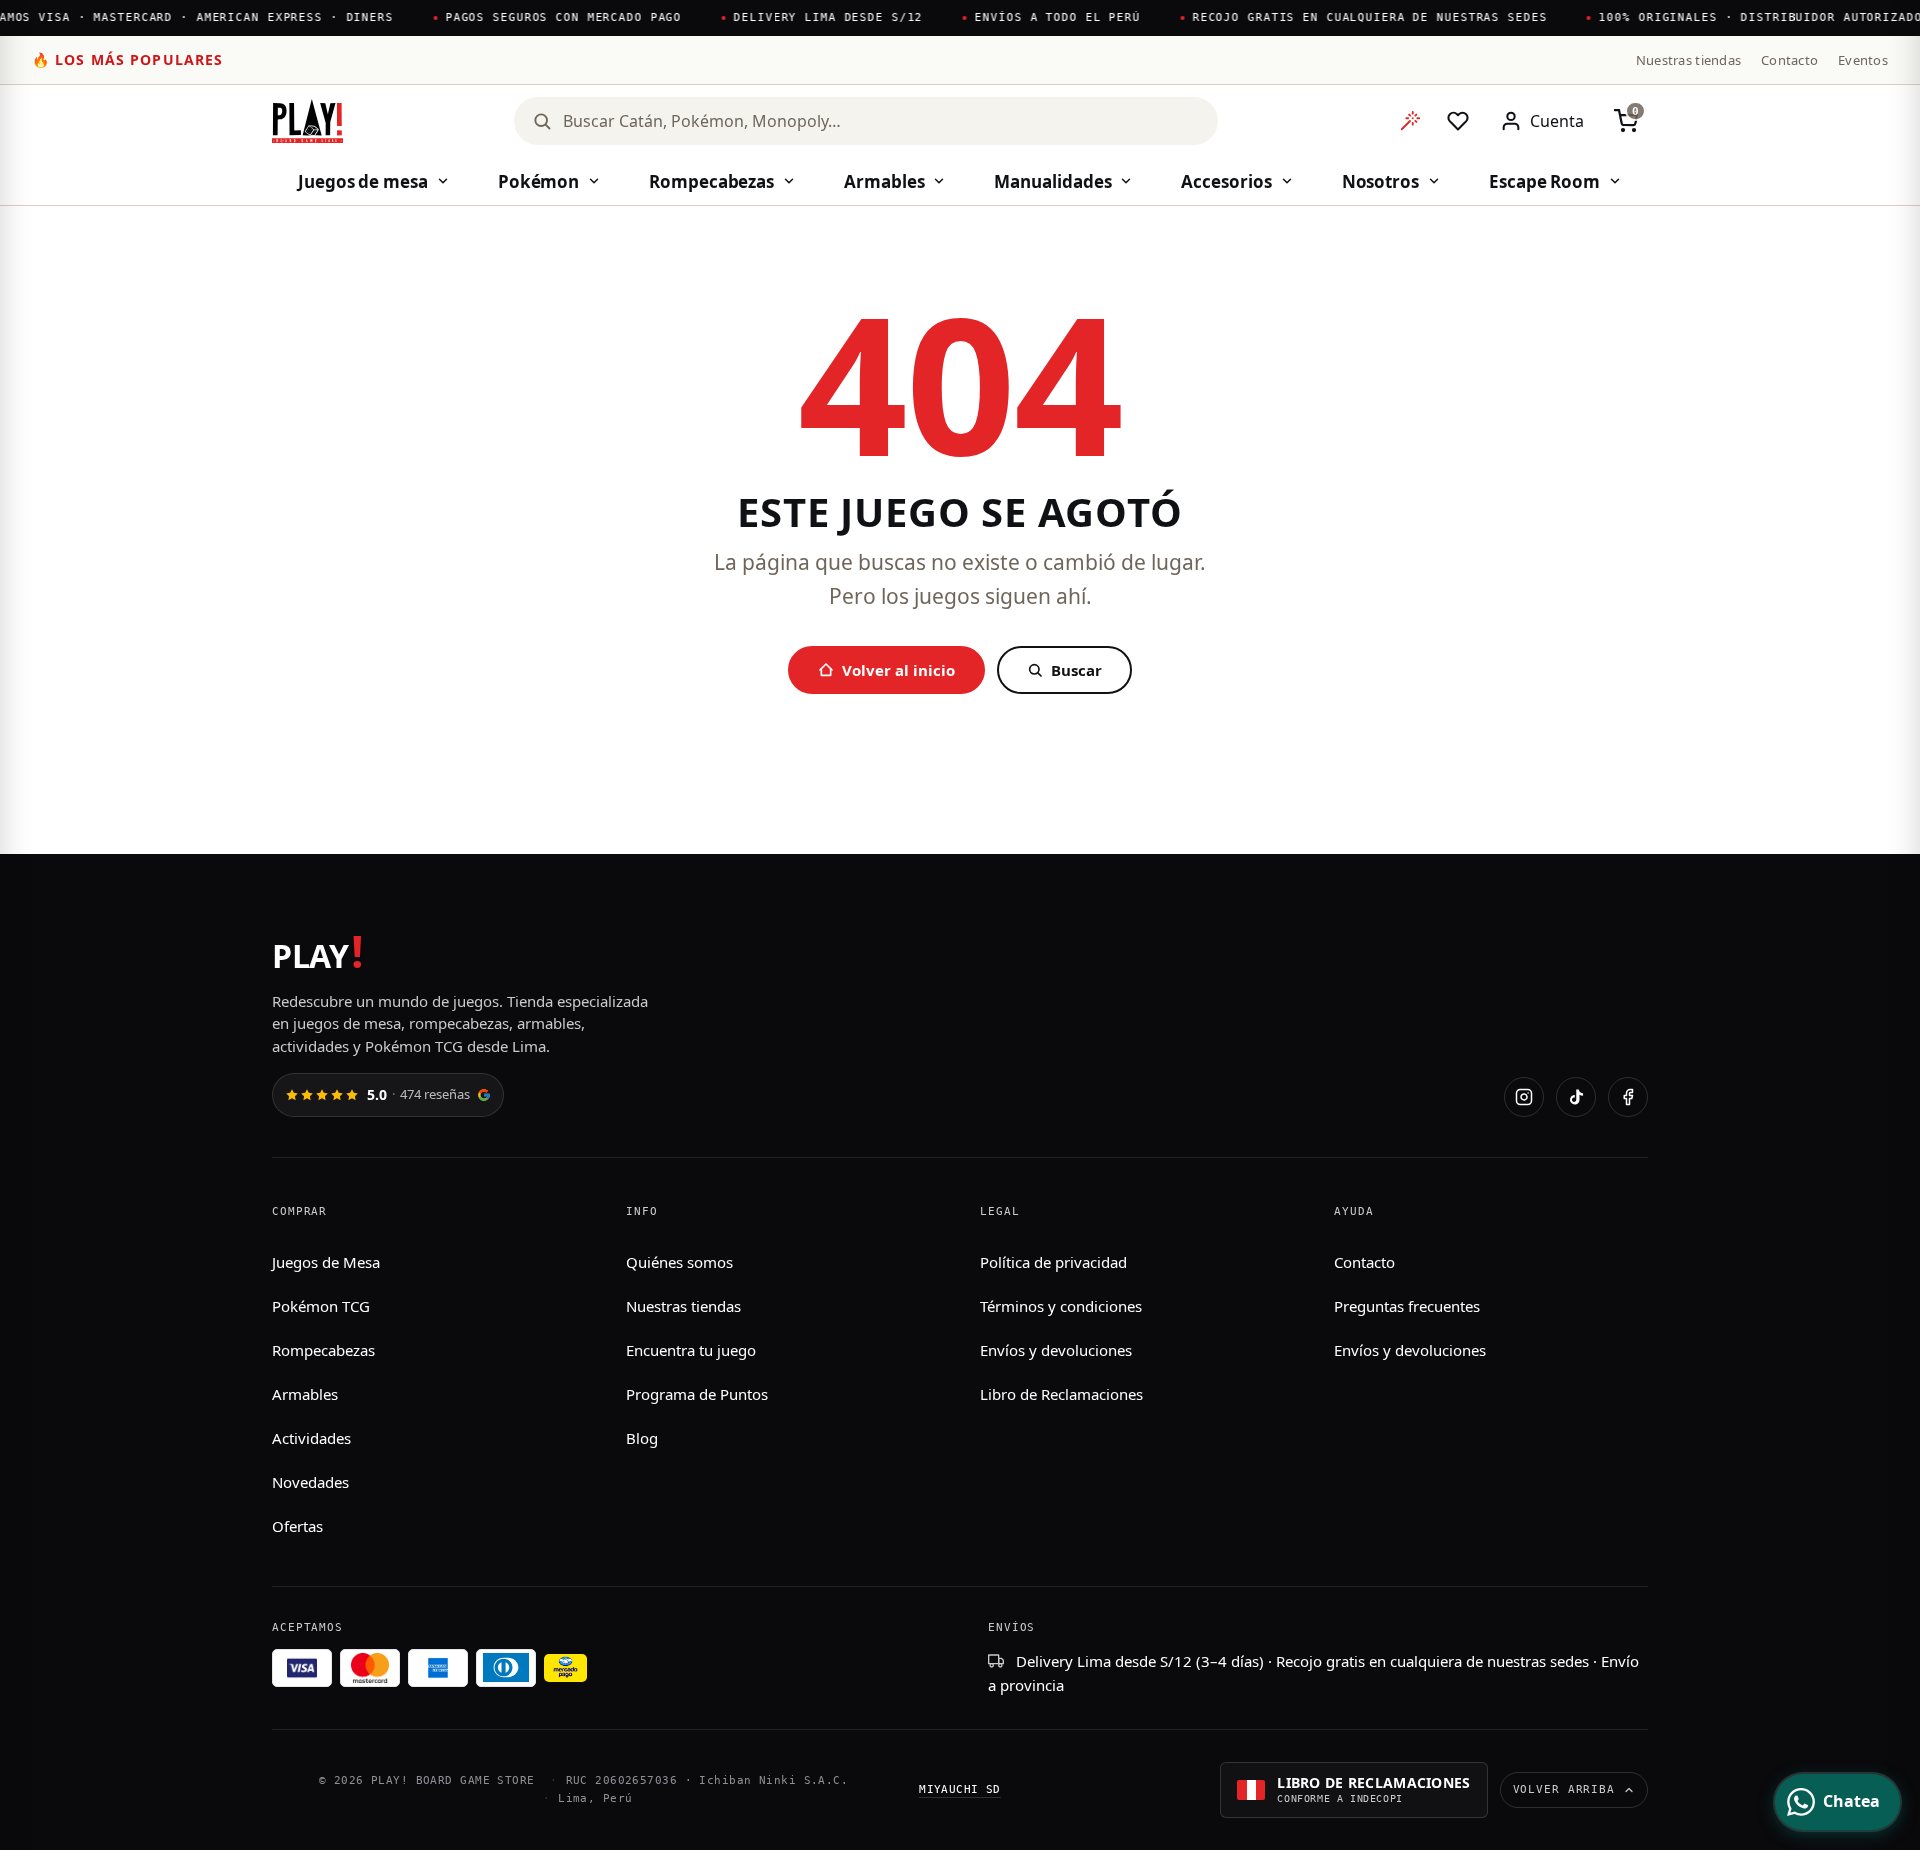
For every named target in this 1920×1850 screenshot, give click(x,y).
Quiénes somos (679, 1262)
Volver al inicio (898, 670)
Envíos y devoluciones (1056, 1350)
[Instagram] (1524, 1097)
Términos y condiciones (1061, 1306)
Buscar (1076, 670)
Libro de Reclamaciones (1061, 1394)
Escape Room (1544, 181)
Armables (884, 181)
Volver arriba (1564, 1789)
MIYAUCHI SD (960, 1789)
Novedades (310, 1482)
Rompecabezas (711, 181)
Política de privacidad (1053, 1262)
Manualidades (1052, 181)
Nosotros (1380, 181)
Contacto (1789, 60)
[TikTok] (1576, 1097)
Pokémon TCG (321, 1306)
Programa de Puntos (697, 1394)
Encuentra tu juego (691, 1350)
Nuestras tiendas (1688, 60)
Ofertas (297, 1526)
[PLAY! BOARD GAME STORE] (307, 121)
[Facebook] (1628, 1097)
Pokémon (538, 181)
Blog (642, 1438)
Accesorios (1226, 181)
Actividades (311, 1438)
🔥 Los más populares (127, 59)
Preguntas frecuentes (1407, 1306)
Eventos (1863, 60)
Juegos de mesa (363, 181)
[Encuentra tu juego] (1410, 121)
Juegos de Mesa (326, 1262)
